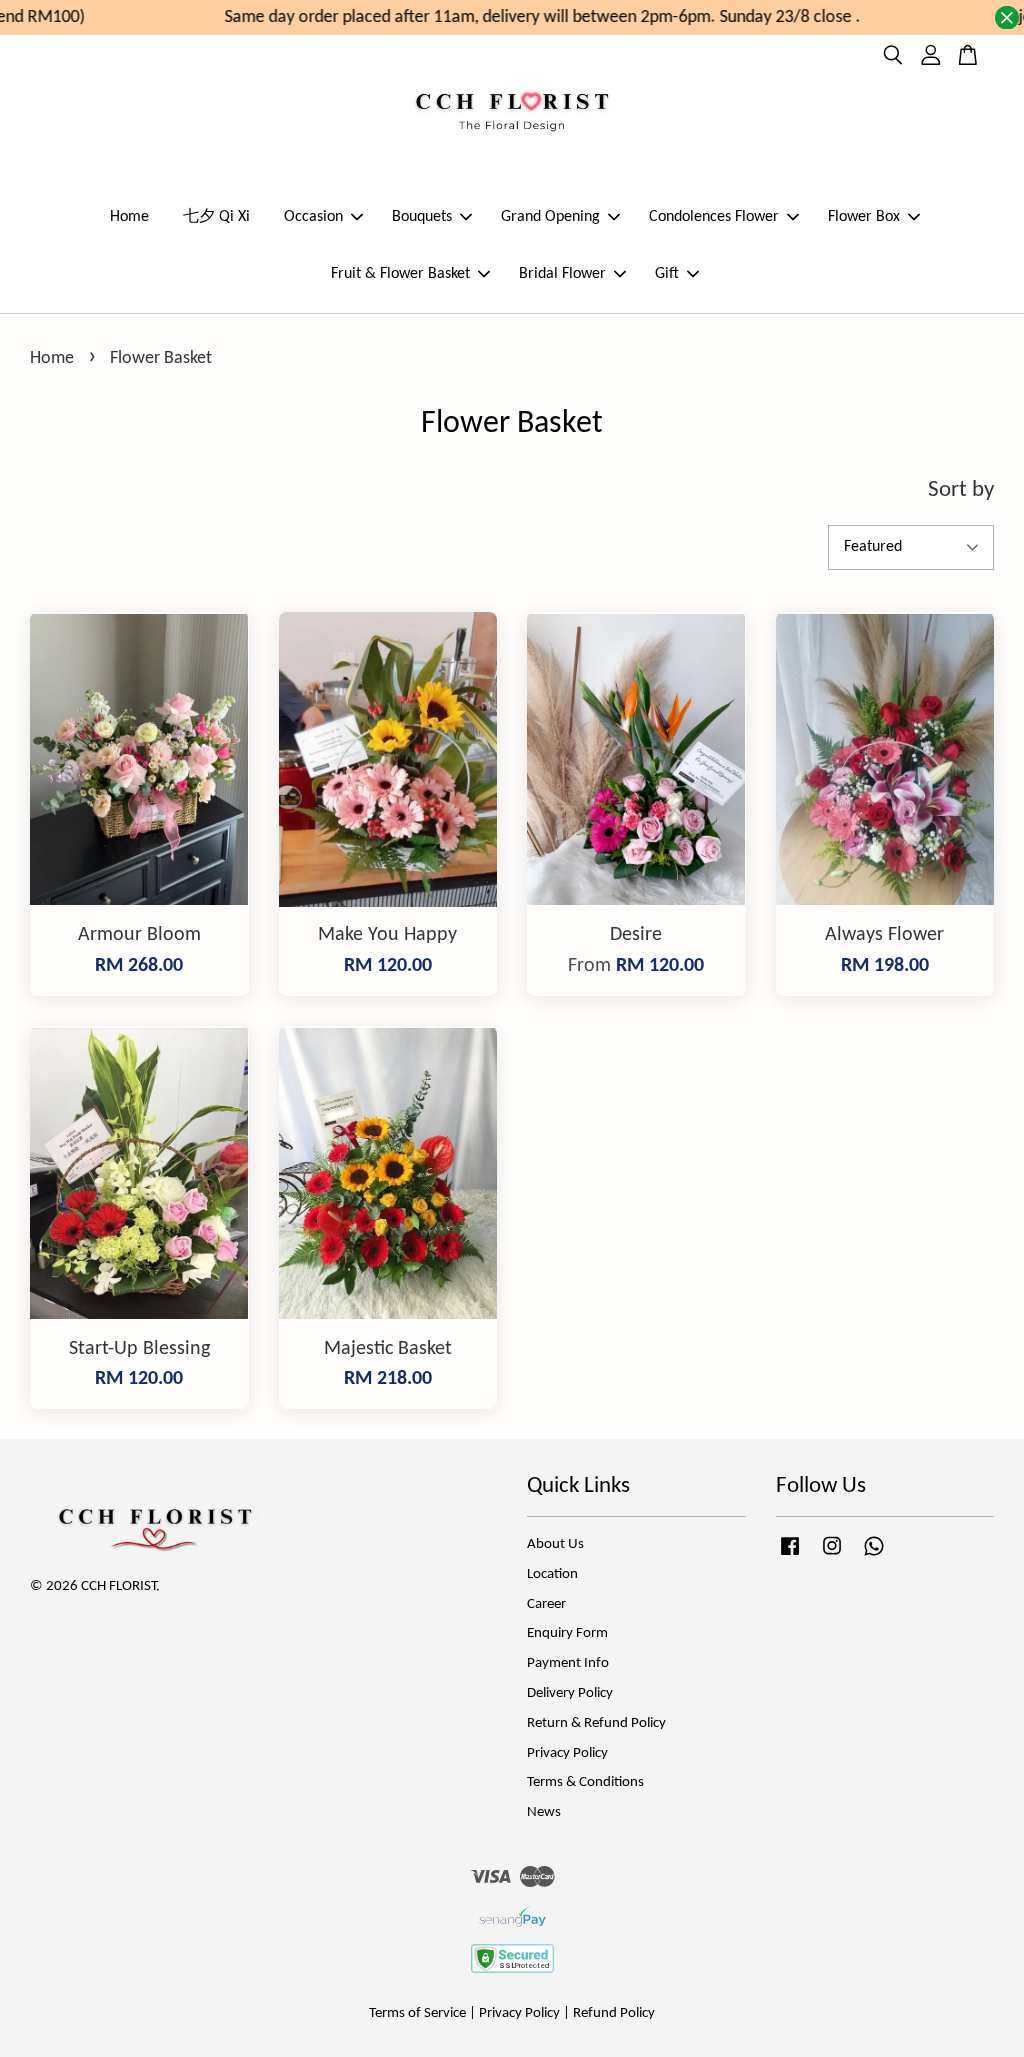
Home (129, 217)
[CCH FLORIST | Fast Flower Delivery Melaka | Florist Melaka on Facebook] (790, 1556)
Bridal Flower (562, 274)
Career (546, 1604)
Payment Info (568, 1663)
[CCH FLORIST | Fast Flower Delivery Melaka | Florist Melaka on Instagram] (832, 1556)
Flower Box (864, 217)
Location (552, 1574)
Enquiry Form (567, 1633)
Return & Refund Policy (596, 1723)
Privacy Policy (567, 1753)
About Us (555, 1544)
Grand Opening (550, 217)
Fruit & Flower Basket (400, 274)
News (544, 1812)
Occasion (313, 217)
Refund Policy (614, 2013)
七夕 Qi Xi (216, 217)
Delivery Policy (570, 1693)
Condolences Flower (714, 217)
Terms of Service (417, 2013)
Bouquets (422, 217)
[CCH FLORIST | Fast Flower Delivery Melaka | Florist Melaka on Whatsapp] (874, 1556)
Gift (667, 274)
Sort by (961, 490)
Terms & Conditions (585, 1782)
